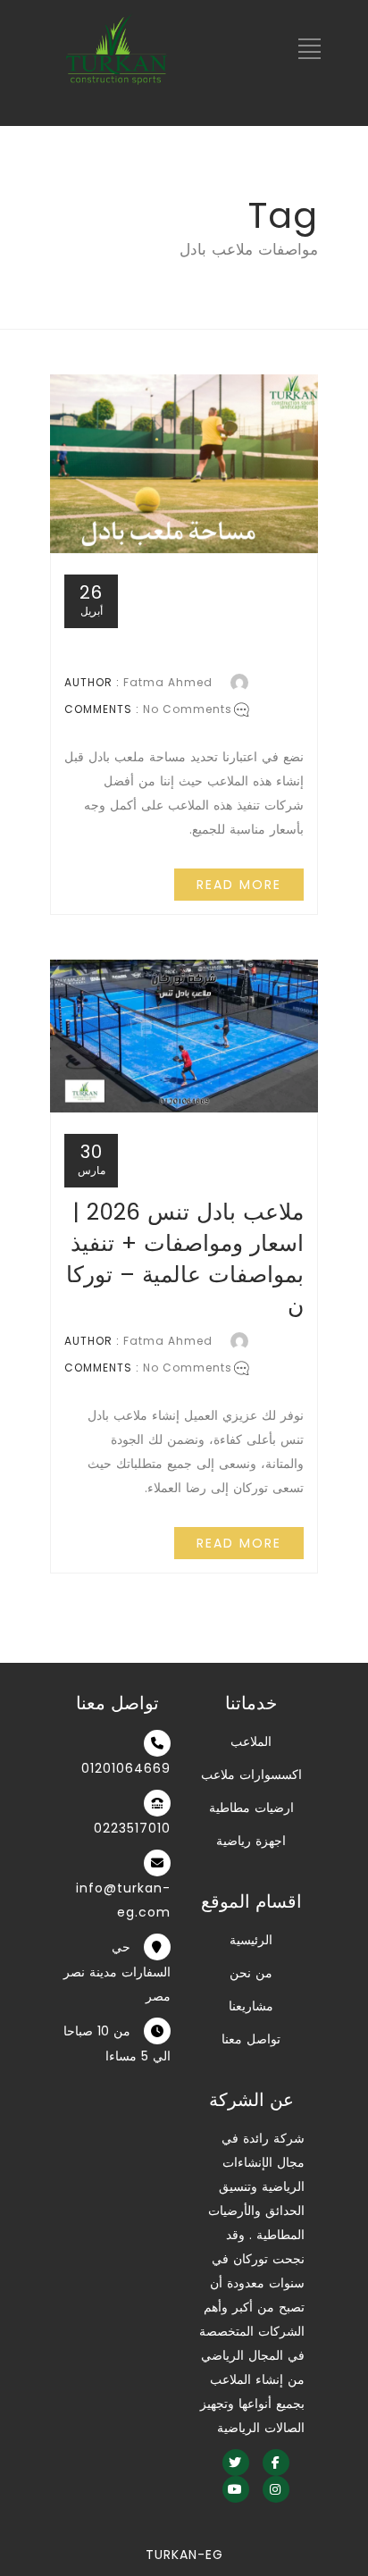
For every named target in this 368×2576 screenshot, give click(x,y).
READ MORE (239, 885)
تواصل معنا (251, 2039)
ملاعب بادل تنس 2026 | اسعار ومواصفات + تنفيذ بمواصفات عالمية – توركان (185, 1259)
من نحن (251, 1973)
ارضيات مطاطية (251, 1808)
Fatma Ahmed (168, 682)
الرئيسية (251, 1940)
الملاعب (251, 1741)
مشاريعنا (251, 2006)
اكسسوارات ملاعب (251, 1775)
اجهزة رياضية (251, 1841)
